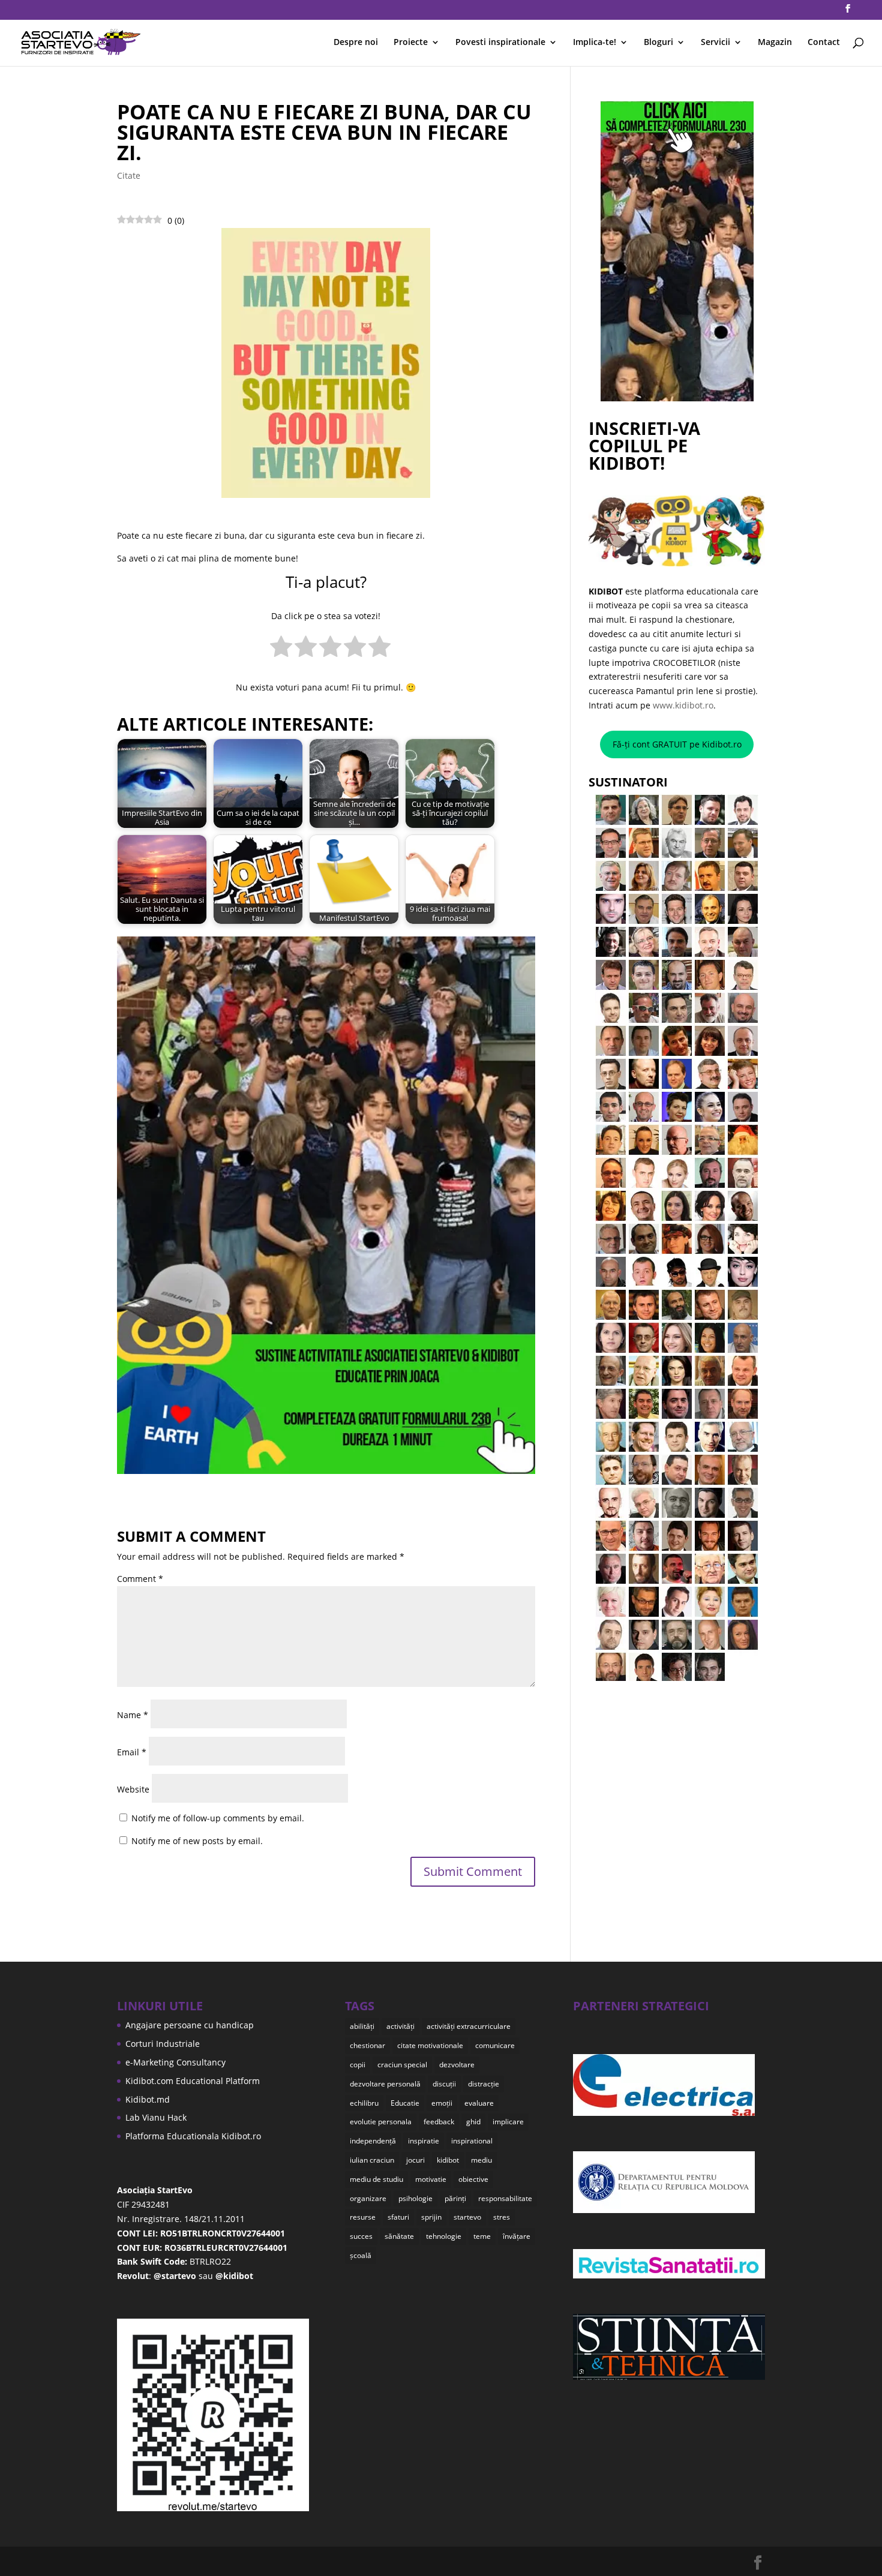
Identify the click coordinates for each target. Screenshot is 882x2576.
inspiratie (424, 2141)
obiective (473, 2179)
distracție (484, 2084)
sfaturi (398, 2217)
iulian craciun (372, 2160)
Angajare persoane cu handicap (190, 2025)
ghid (473, 2122)
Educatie (405, 2103)
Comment (140, 1579)
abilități (362, 2026)
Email (132, 1752)
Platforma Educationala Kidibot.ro (193, 2136)
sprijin (431, 2217)
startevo (467, 2217)
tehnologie (444, 2236)
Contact (824, 43)
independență (373, 2141)
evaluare (479, 2103)
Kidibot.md (148, 2099)
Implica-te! (595, 43)
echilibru (364, 2103)
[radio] (281, 649)
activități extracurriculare (469, 2026)
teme (482, 2236)
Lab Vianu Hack (156, 2117)
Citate (129, 175)
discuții (444, 2084)
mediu (481, 2160)
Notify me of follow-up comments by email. (218, 1818)
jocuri (415, 2160)
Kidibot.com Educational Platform (193, 2081)
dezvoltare (457, 2065)
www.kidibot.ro (683, 705)
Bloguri (658, 43)
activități (400, 2026)
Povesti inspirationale (500, 43)
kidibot (448, 2160)
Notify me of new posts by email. (197, 1841)
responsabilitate (505, 2198)
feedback (439, 2122)
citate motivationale (430, 2045)
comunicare (495, 2045)
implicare (508, 2122)
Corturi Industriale (163, 2044)
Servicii (715, 43)
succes (361, 2236)
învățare (517, 2236)
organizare (368, 2198)
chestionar (367, 2045)
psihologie (415, 2198)
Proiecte (411, 43)
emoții (442, 2103)
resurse (363, 2217)
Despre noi (356, 43)
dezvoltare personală (385, 2084)
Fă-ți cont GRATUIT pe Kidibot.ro (677, 744)
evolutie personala (381, 2122)
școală (361, 2255)
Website (133, 1789)
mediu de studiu (376, 2179)
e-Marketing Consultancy (175, 2062)
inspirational (472, 2141)
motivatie (431, 2179)
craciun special (402, 2065)
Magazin (775, 43)
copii (358, 2065)
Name (133, 1715)
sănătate (399, 2236)
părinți (455, 2198)
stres (502, 2217)
